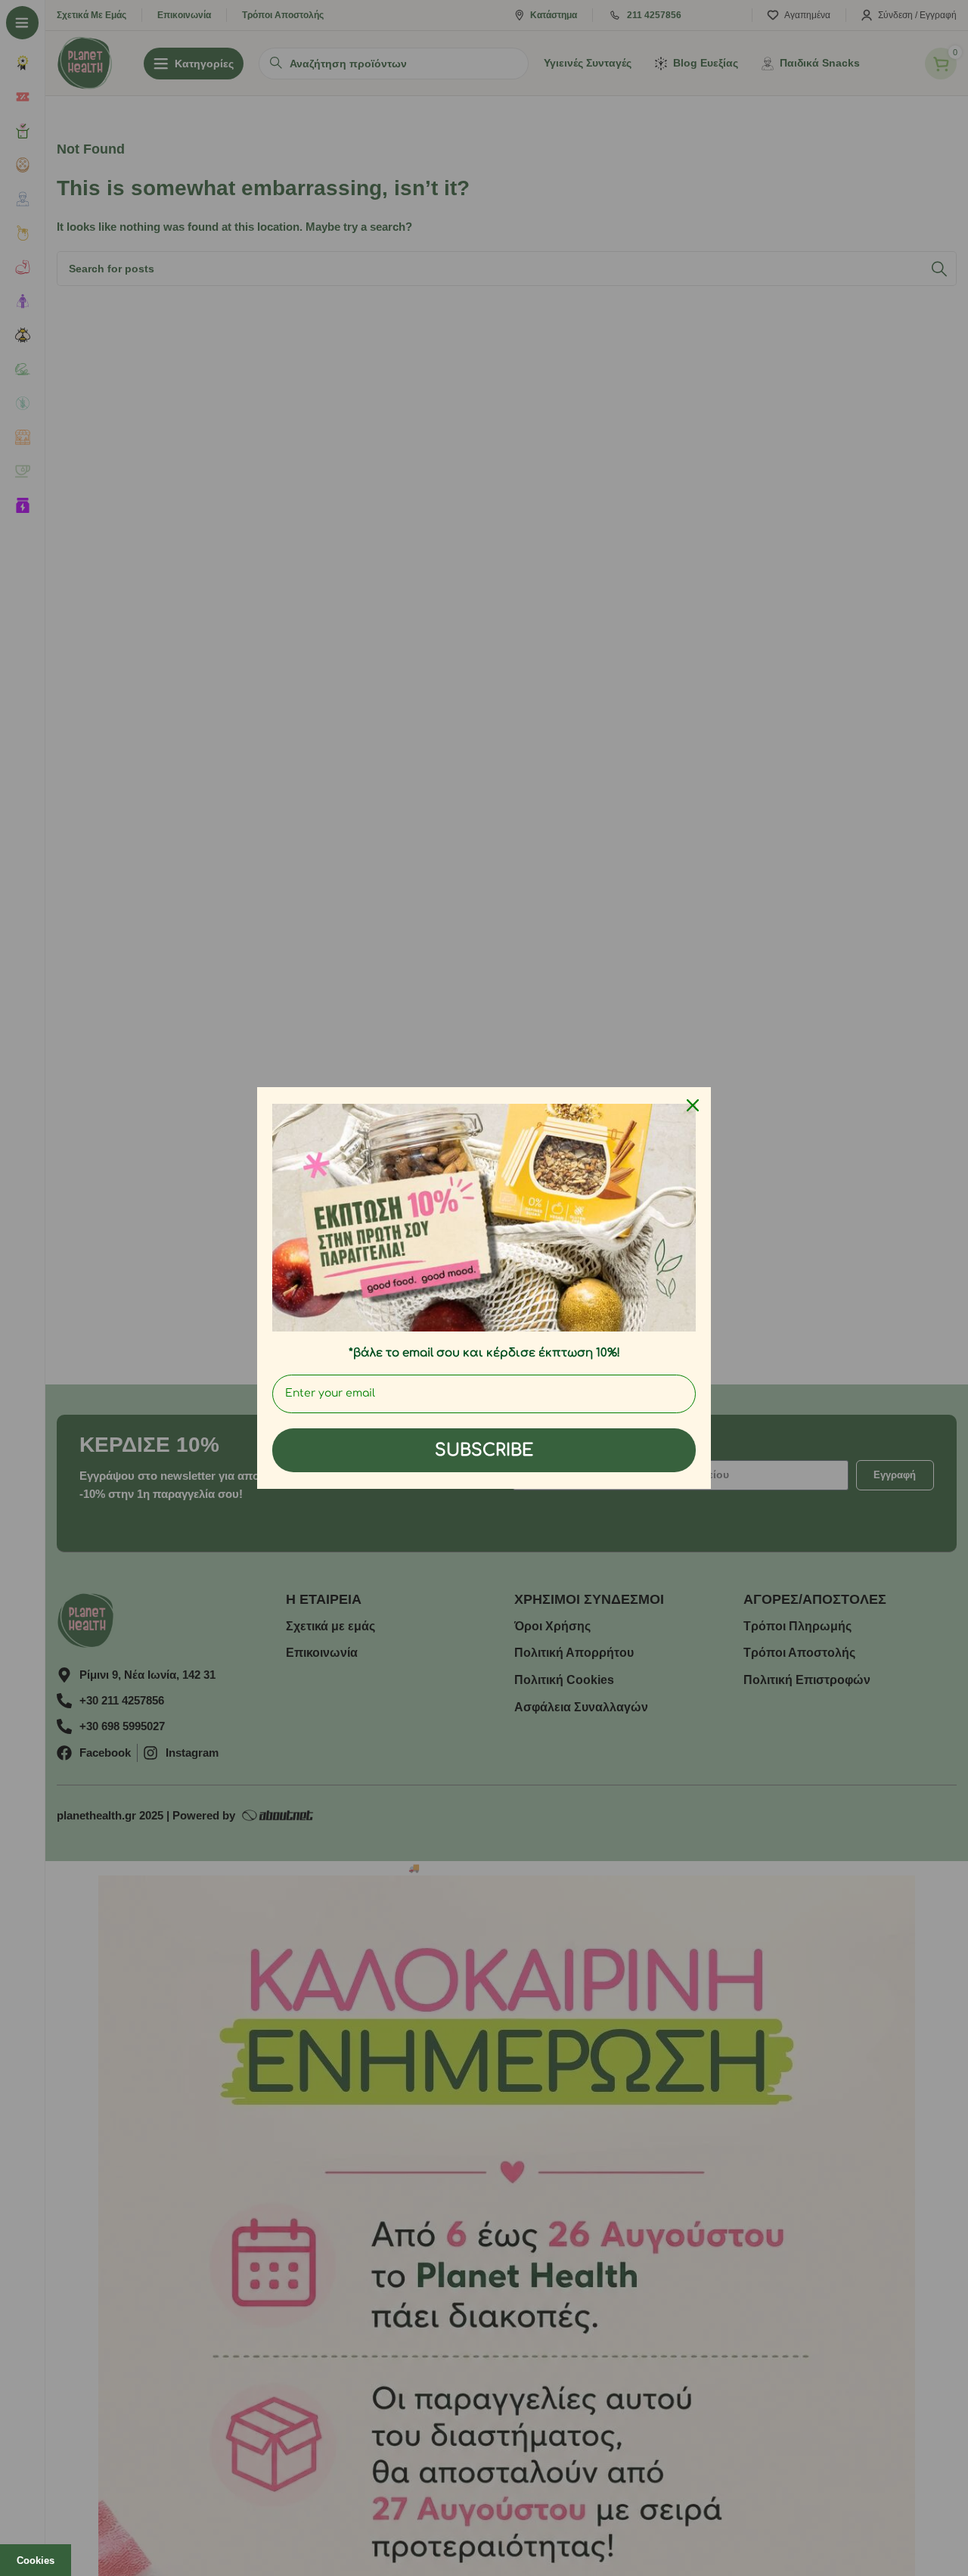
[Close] (693, 1105)
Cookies (36, 2560)
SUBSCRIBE (484, 1450)
